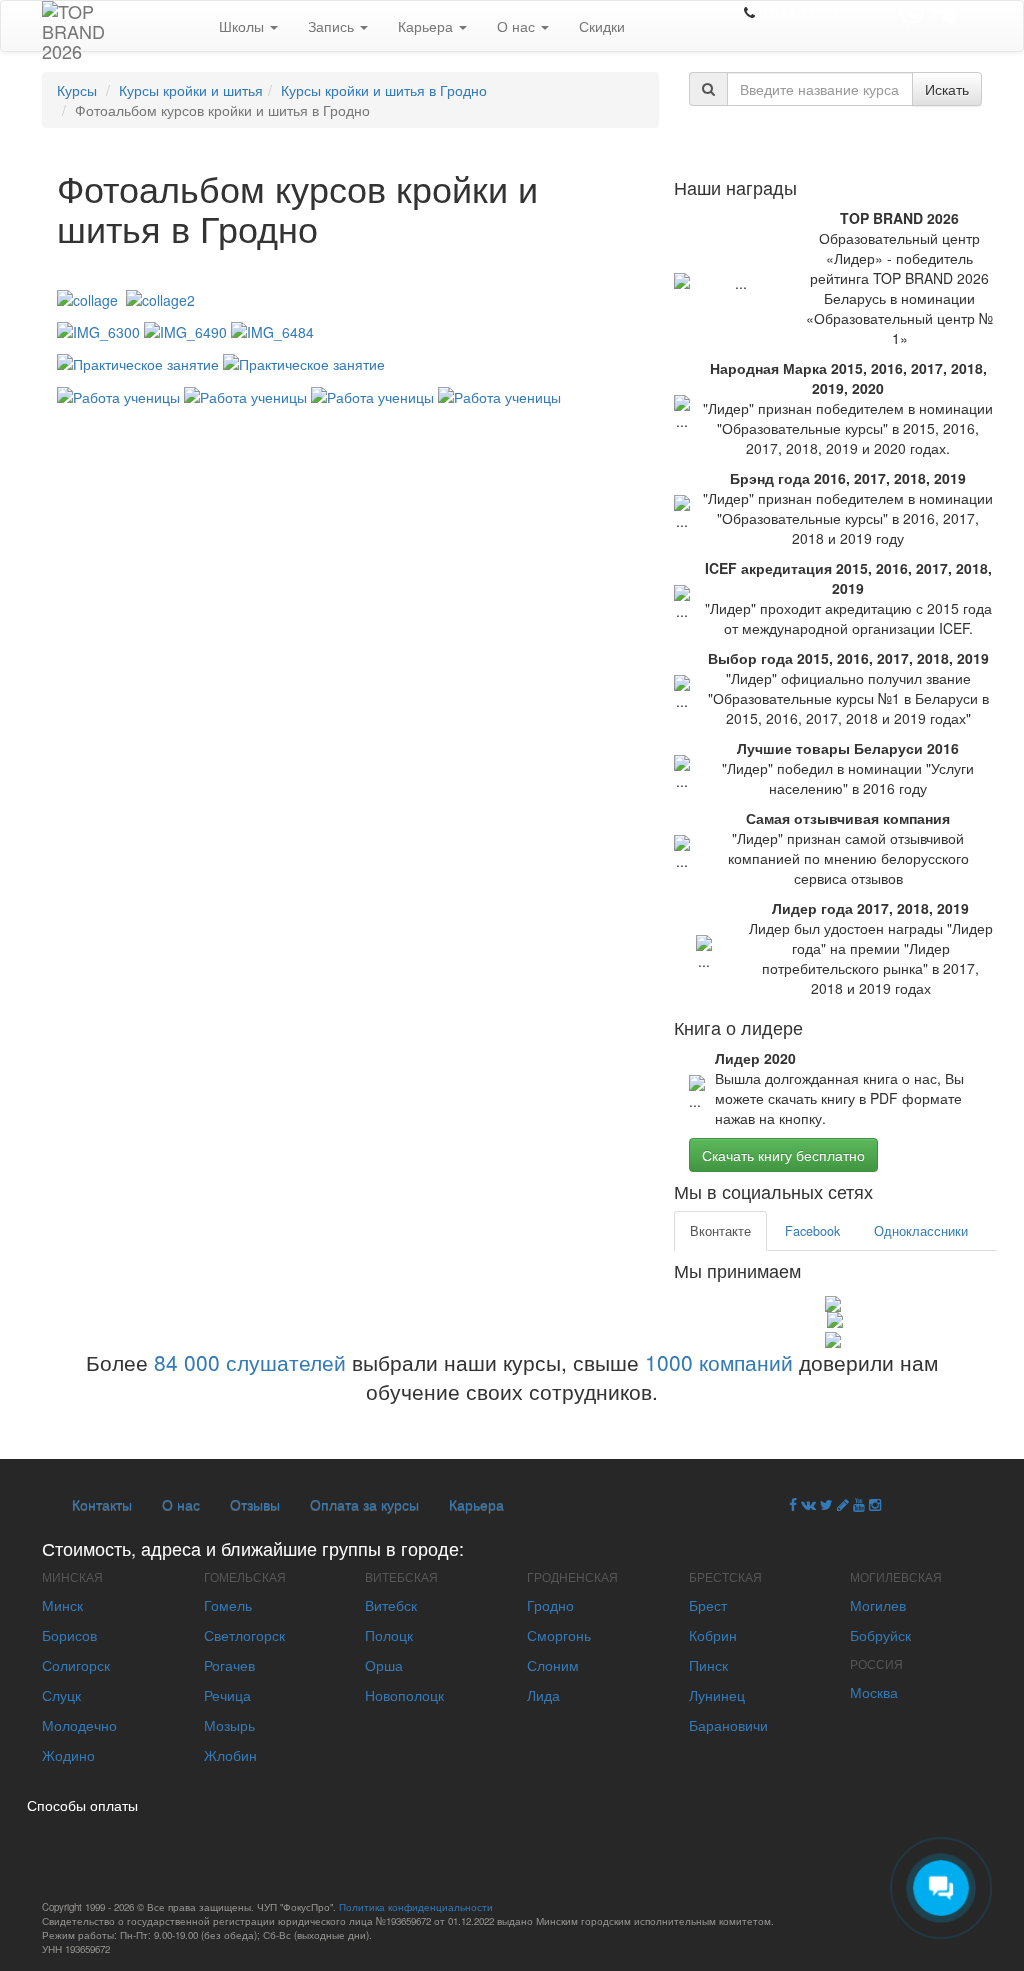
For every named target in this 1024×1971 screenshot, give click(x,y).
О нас (518, 26)
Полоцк (389, 1635)
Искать (947, 89)
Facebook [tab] (812, 1231)
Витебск (391, 1605)
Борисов (69, 1635)
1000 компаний (719, 1362)
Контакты (102, 1504)
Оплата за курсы (364, 1504)
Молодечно (79, 1725)
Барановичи (728, 1725)
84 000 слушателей (250, 1362)
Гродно (550, 1605)
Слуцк (61, 1695)
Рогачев (229, 1665)
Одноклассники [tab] (921, 1231)
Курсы (77, 90)
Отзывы (255, 1504)
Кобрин (713, 1635)
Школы (243, 26)
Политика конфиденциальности (416, 1907)
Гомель (228, 1605)
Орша (384, 1665)
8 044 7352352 (807, 12)
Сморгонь (559, 1635)
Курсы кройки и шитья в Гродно (384, 90)
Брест (708, 1605)
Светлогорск (244, 1635)
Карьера (427, 26)
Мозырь (229, 1725)
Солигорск (76, 1665)
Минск (62, 1605)
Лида (543, 1695)
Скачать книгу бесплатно (783, 1155)
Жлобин (230, 1755)
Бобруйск (880, 1635)
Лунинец (717, 1695)
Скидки (602, 26)
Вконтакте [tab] (720, 1231)
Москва (874, 1692)
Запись (333, 26)
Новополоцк (404, 1695)
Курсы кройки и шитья (191, 90)
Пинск (708, 1665)
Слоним (553, 1665)
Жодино (68, 1755)
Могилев (878, 1605)
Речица (227, 1695)
